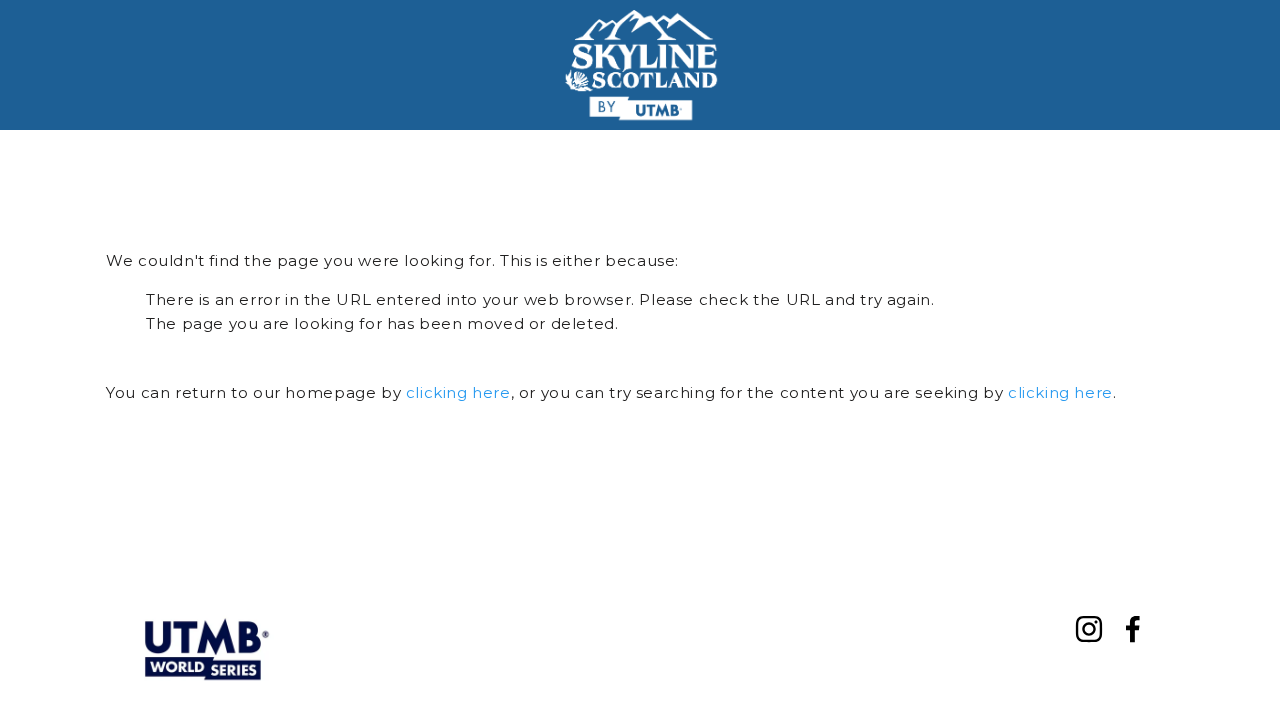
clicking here (458, 392)
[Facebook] (1133, 629)
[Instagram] (1089, 629)
